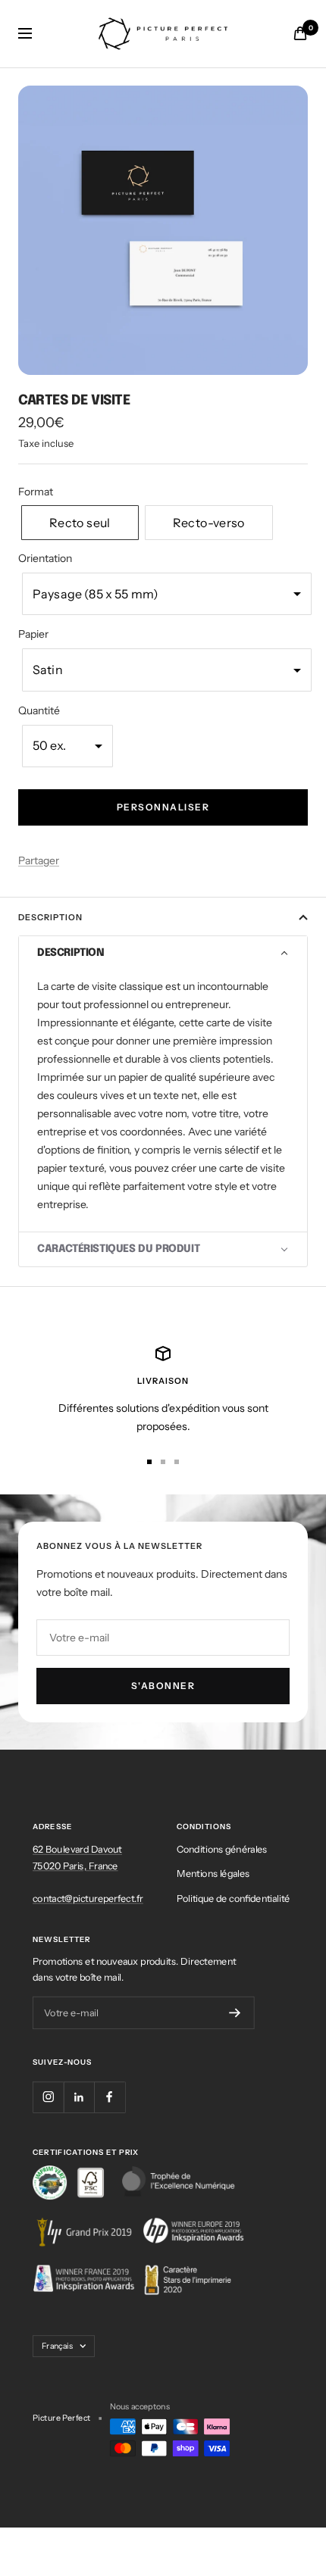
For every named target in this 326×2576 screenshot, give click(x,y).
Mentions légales (213, 1873)
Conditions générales (222, 1849)
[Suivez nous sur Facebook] (109, 2097)
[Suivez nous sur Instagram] (48, 2097)
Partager (39, 860)
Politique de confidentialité (233, 1897)
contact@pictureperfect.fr (88, 1897)
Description (50, 917)
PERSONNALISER (163, 807)
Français (57, 2346)
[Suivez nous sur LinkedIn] (79, 2097)
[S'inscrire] (235, 2013)
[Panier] (300, 33)
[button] (80, 523)
